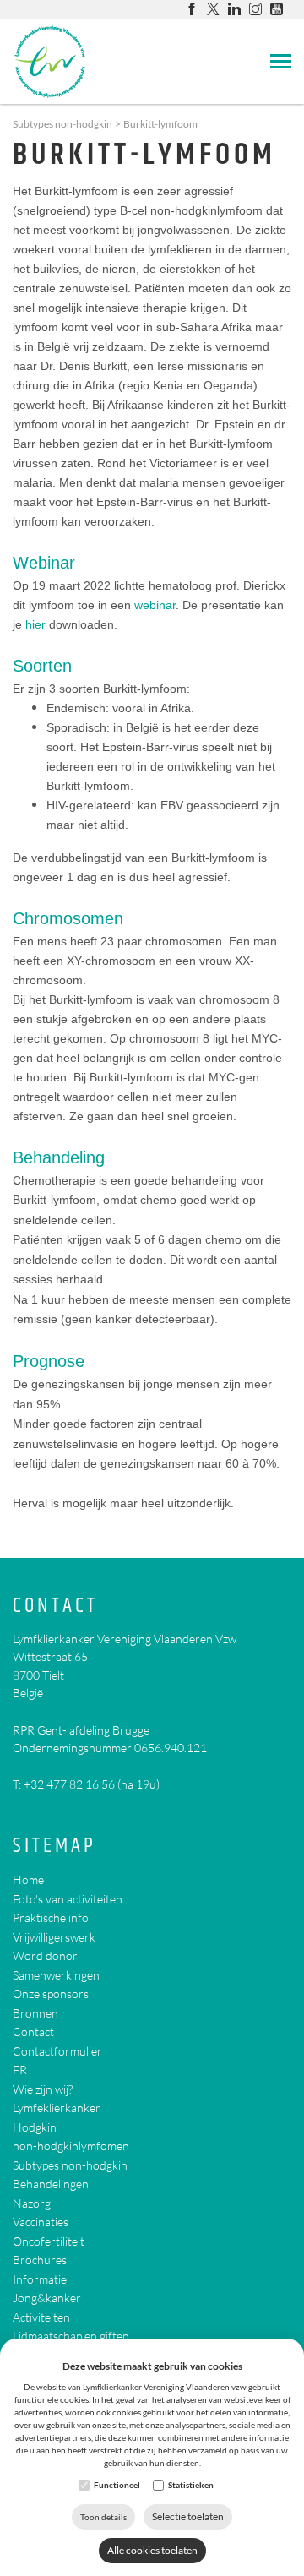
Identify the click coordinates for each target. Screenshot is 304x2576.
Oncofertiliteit (49, 2241)
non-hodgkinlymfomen (71, 2146)
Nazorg (32, 2203)
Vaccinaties (41, 2222)
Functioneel (117, 2485)
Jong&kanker (47, 2298)
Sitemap (54, 1846)
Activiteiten (41, 2317)
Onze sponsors (51, 1993)
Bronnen (35, 2013)
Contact (55, 1607)
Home (28, 1879)
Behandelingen (51, 2184)
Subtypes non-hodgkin (62, 124)
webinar (155, 605)
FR (20, 2070)
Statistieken (191, 2485)
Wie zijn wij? (43, 2089)
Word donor (45, 1955)
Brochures (40, 2260)
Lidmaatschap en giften (71, 2336)
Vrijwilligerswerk (54, 1937)
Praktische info (51, 1917)
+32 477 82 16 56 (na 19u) (92, 1784)
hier (35, 624)
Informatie (40, 2279)
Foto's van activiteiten (68, 1899)
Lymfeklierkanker (57, 2108)
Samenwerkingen (56, 1975)
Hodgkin (35, 2127)
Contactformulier (57, 2051)
